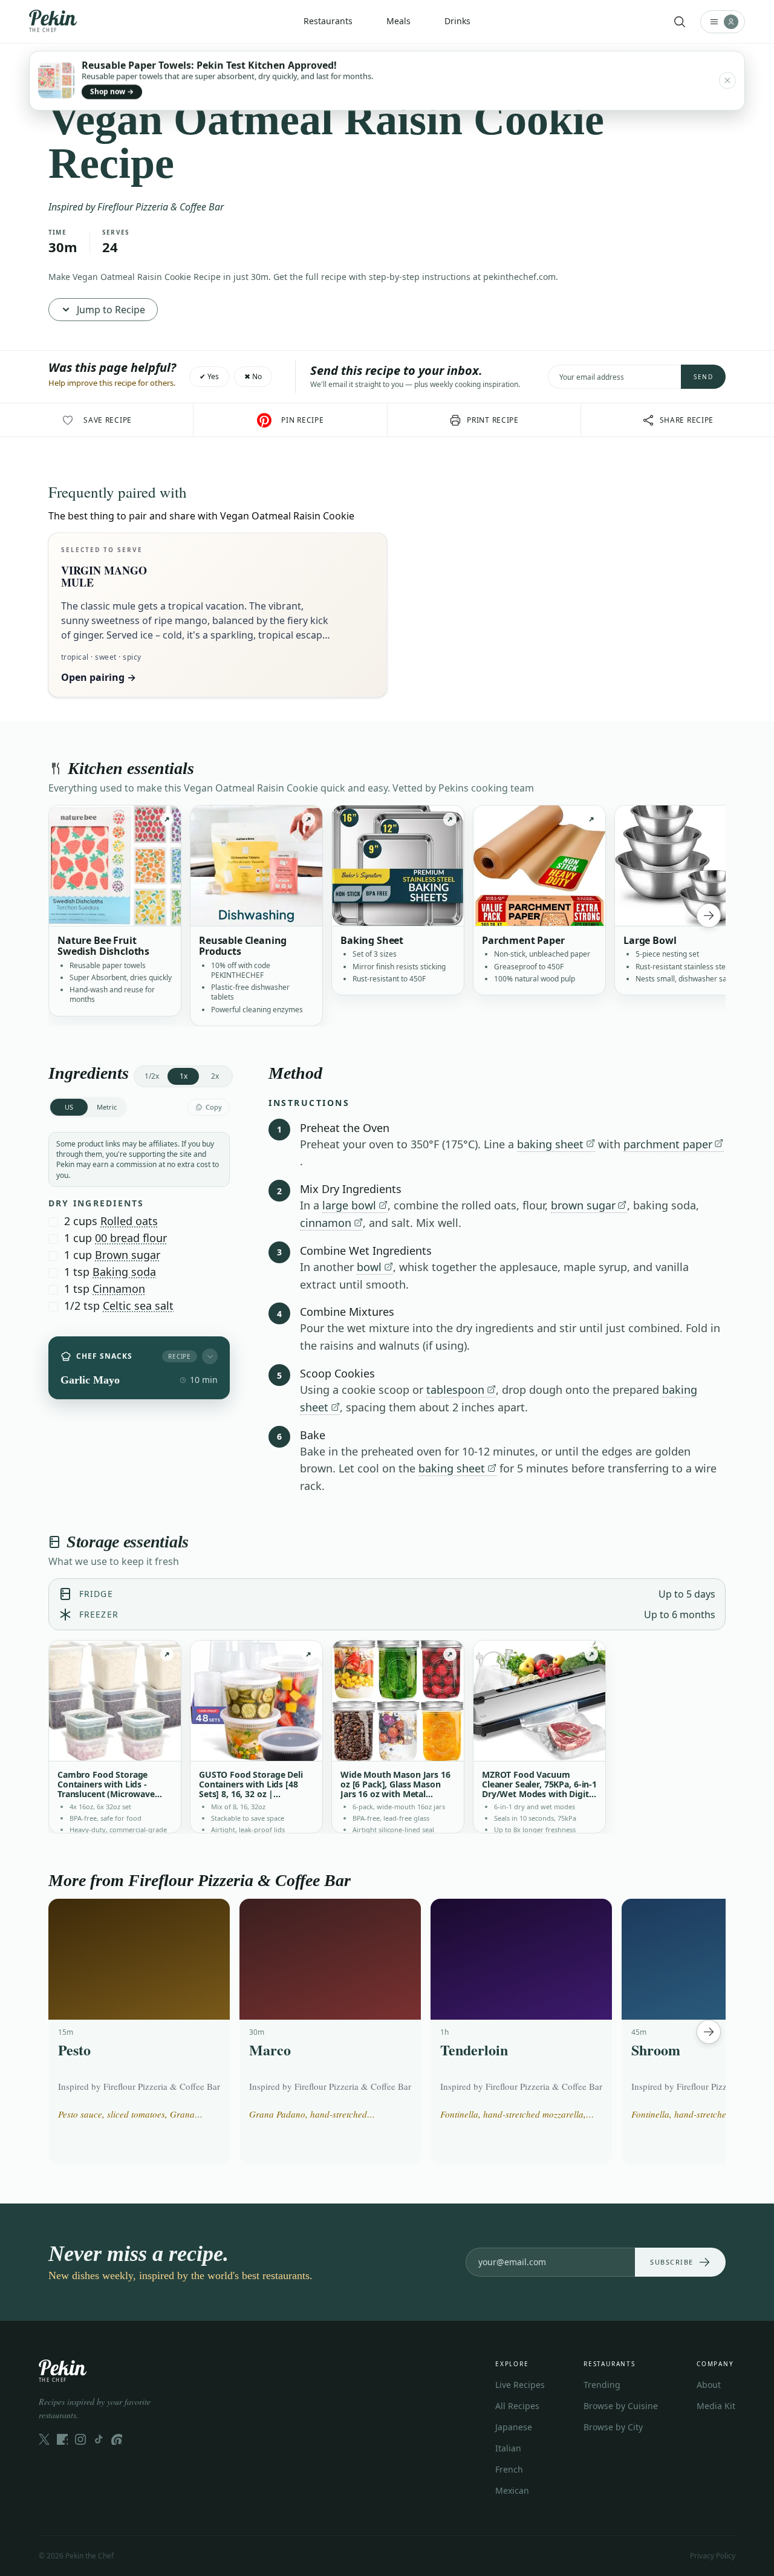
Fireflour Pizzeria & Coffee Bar (161, 207)
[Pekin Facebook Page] (62, 2439)
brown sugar (583, 1205)
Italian (508, 2448)
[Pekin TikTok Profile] (99, 2439)
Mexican (512, 2490)
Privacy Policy (713, 2556)
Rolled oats (129, 1221)
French (509, 2469)
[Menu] (723, 22)
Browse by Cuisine (621, 2406)
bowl (369, 1267)
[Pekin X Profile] (44, 2439)
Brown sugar (128, 1255)
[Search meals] (680, 22)
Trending (602, 2385)
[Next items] (709, 916)
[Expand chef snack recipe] (210, 1356)
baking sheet (550, 1144)
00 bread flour (131, 1238)
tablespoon (455, 1390)
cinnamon (326, 1223)
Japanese (514, 2427)
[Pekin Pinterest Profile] (117, 2439)
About (709, 2385)
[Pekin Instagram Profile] (80, 2439)
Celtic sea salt (138, 1306)
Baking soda (124, 1272)
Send (703, 377)
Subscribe (672, 2262)
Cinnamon (119, 1289)
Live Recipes (520, 2385)
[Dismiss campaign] (727, 80)
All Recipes (517, 2406)
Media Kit (716, 2406)
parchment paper (668, 1144)
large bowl (349, 1205)
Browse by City (613, 2427)
